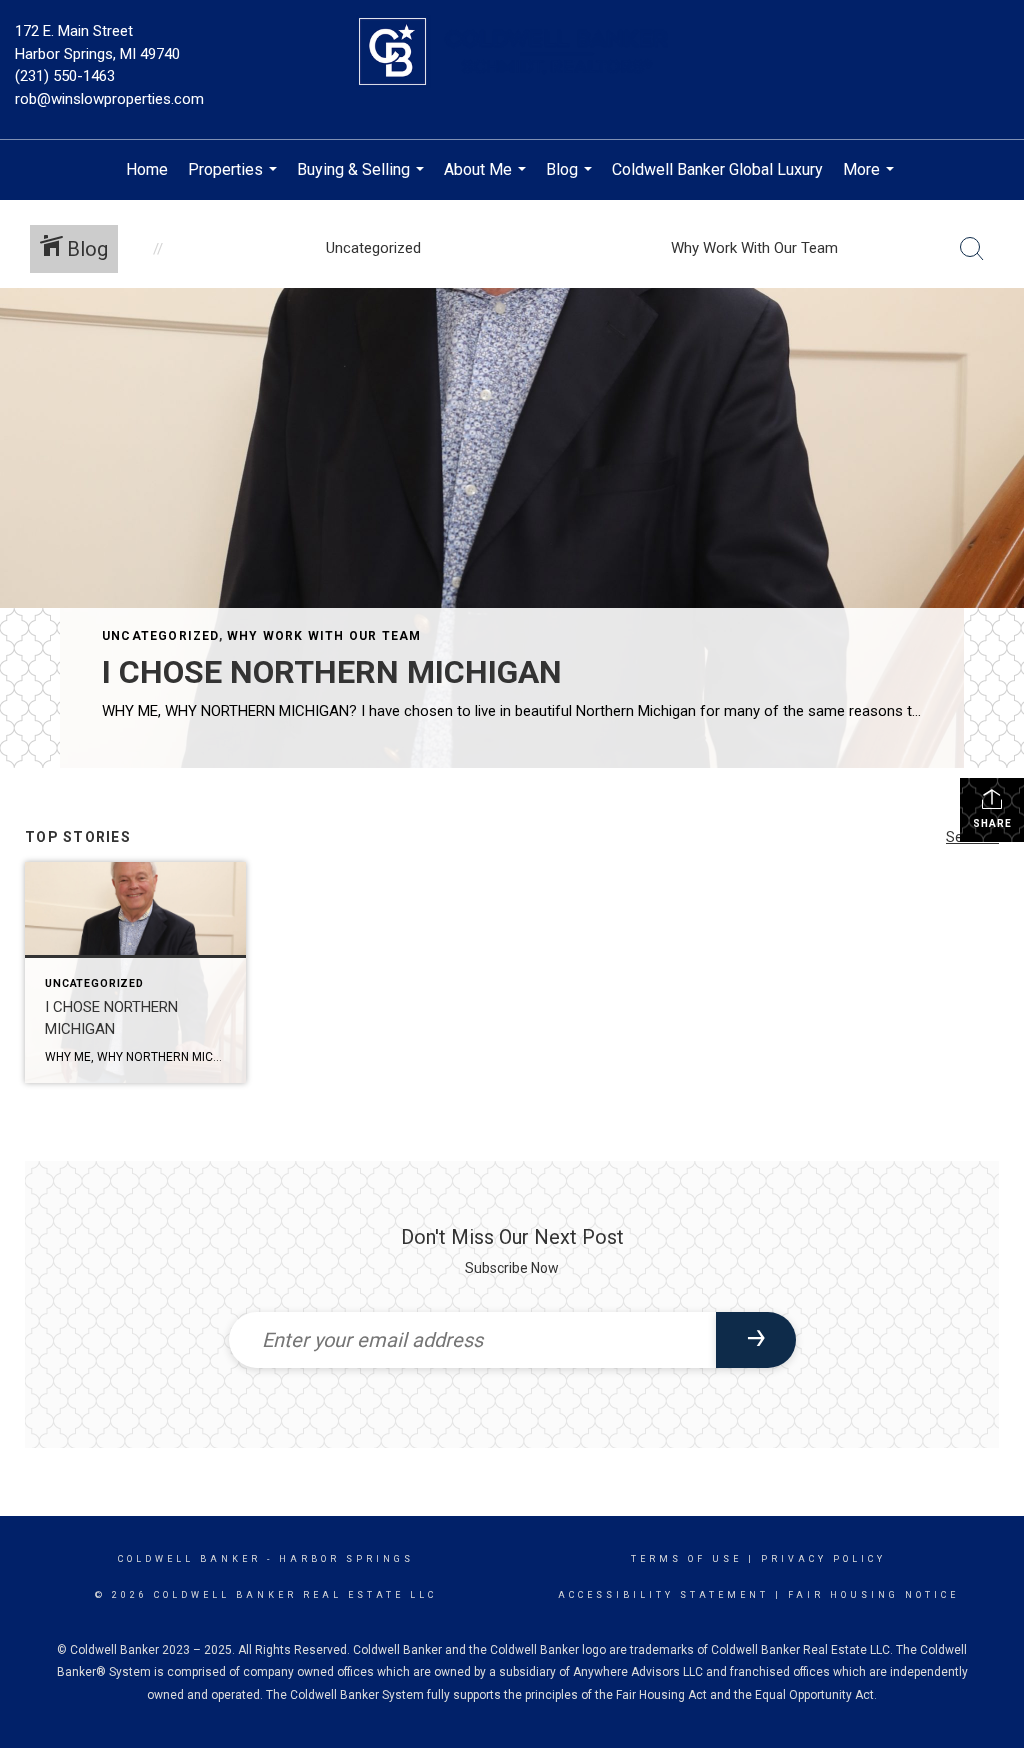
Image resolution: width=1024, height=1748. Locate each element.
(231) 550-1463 (65, 76)
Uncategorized (160, 636)
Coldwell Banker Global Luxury (717, 169)
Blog (571, 180)
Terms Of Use (686, 1559)
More (871, 180)
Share (992, 823)
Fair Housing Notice (873, 1595)
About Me (487, 180)
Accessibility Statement (663, 1595)
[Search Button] (972, 249)
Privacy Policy (823, 1559)
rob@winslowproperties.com (109, 99)
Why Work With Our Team (324, 636)
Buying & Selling (363, 180)
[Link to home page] (511, 53)
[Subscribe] (756, 1340)
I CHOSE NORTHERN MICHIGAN (332, 672)
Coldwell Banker (189, 1559)
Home (147, 169)
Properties (235, 180)
